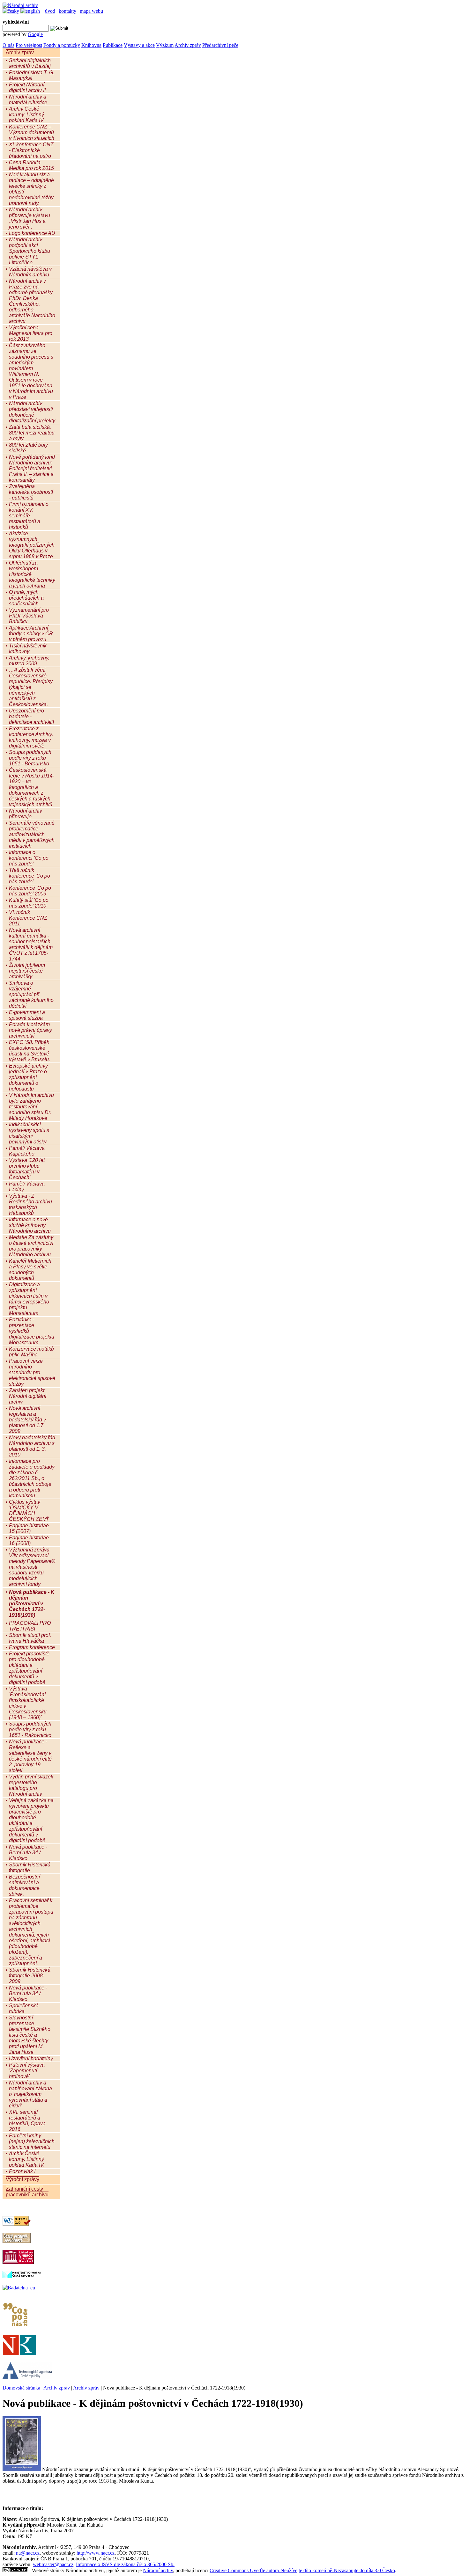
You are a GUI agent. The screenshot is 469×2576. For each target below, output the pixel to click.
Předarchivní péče (220, 45)
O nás (8, 45)
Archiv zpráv (188, 45)
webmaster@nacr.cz (53, 2564)
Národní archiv (158, 2570)
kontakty (67, 11)
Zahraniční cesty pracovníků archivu (27, 2192)
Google (35, 34)
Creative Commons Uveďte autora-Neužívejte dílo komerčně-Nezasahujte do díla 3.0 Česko (302, 2570)
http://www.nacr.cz (96, 2553)
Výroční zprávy (22, 2179)
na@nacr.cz (28, 2553)
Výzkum (165, 45)
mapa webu (91, 11)
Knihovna (91, 45)
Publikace (113, 45)
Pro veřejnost (29, 45)
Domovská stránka (21, 2388)
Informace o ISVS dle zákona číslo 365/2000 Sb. (125, 2564)
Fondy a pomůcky (62, 45)
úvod (50, 11)
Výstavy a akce (139, 45)
